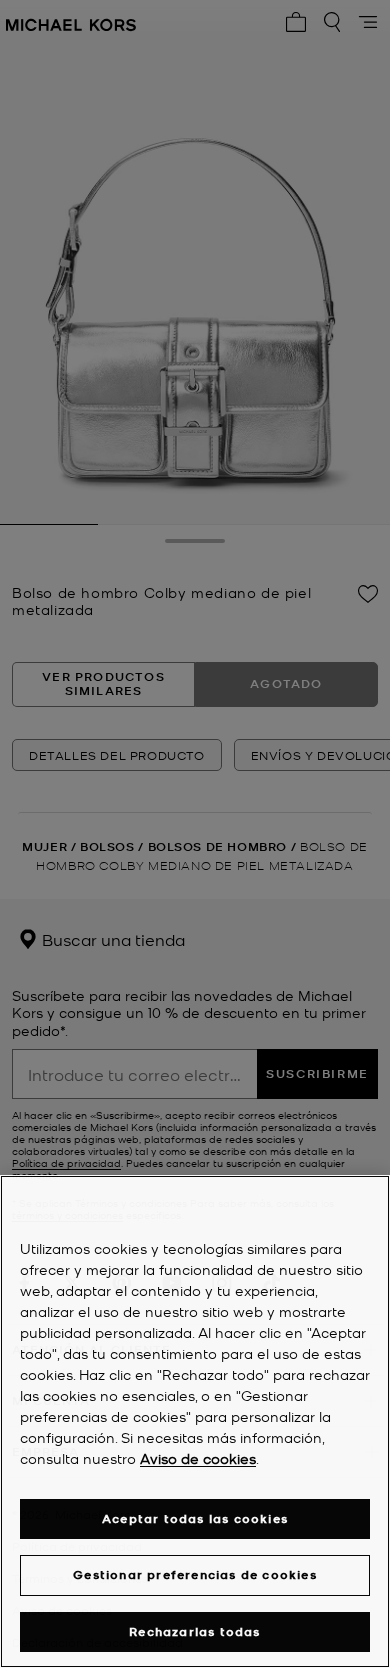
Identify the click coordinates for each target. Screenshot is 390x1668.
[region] (195, 1421)
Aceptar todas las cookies (195, 1518)
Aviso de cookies (198, 1458)
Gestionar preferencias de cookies (195, 1574)
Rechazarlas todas (194, 1631)
